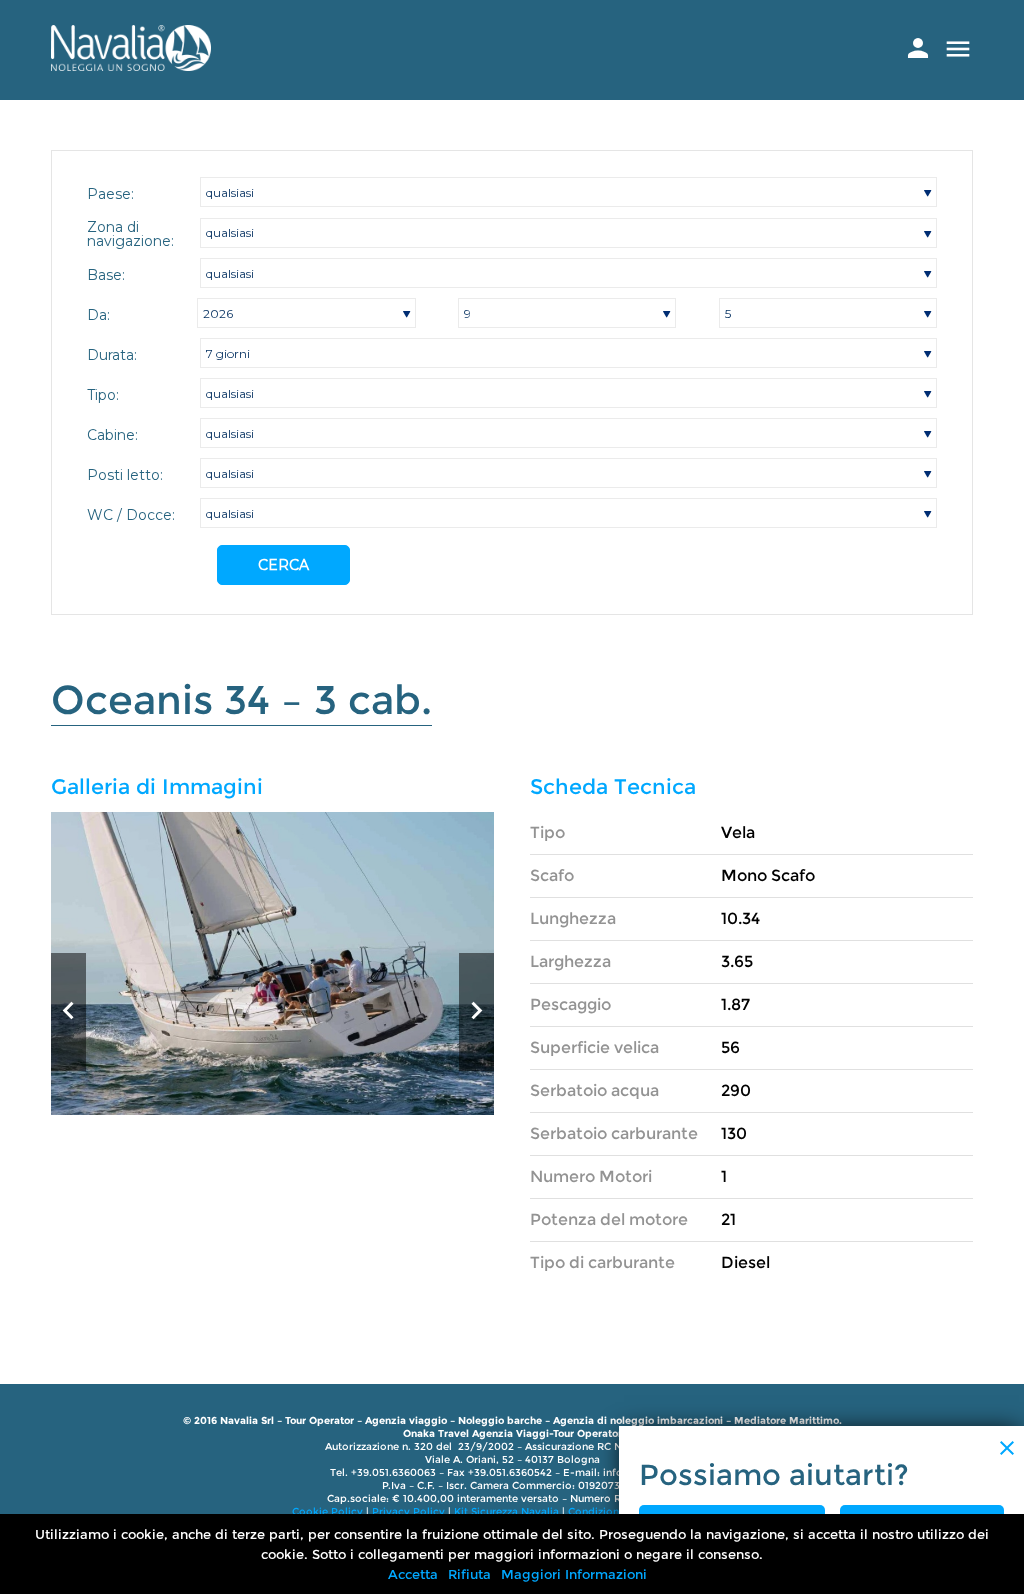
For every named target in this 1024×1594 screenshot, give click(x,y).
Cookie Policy (327, 1511)
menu (958, 49)
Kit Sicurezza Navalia (506, 1511)
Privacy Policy (408, 1511)
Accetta (413, 1574)
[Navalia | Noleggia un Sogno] (131, 65)
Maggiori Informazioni (574, 1574)
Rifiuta (469, 1574)
